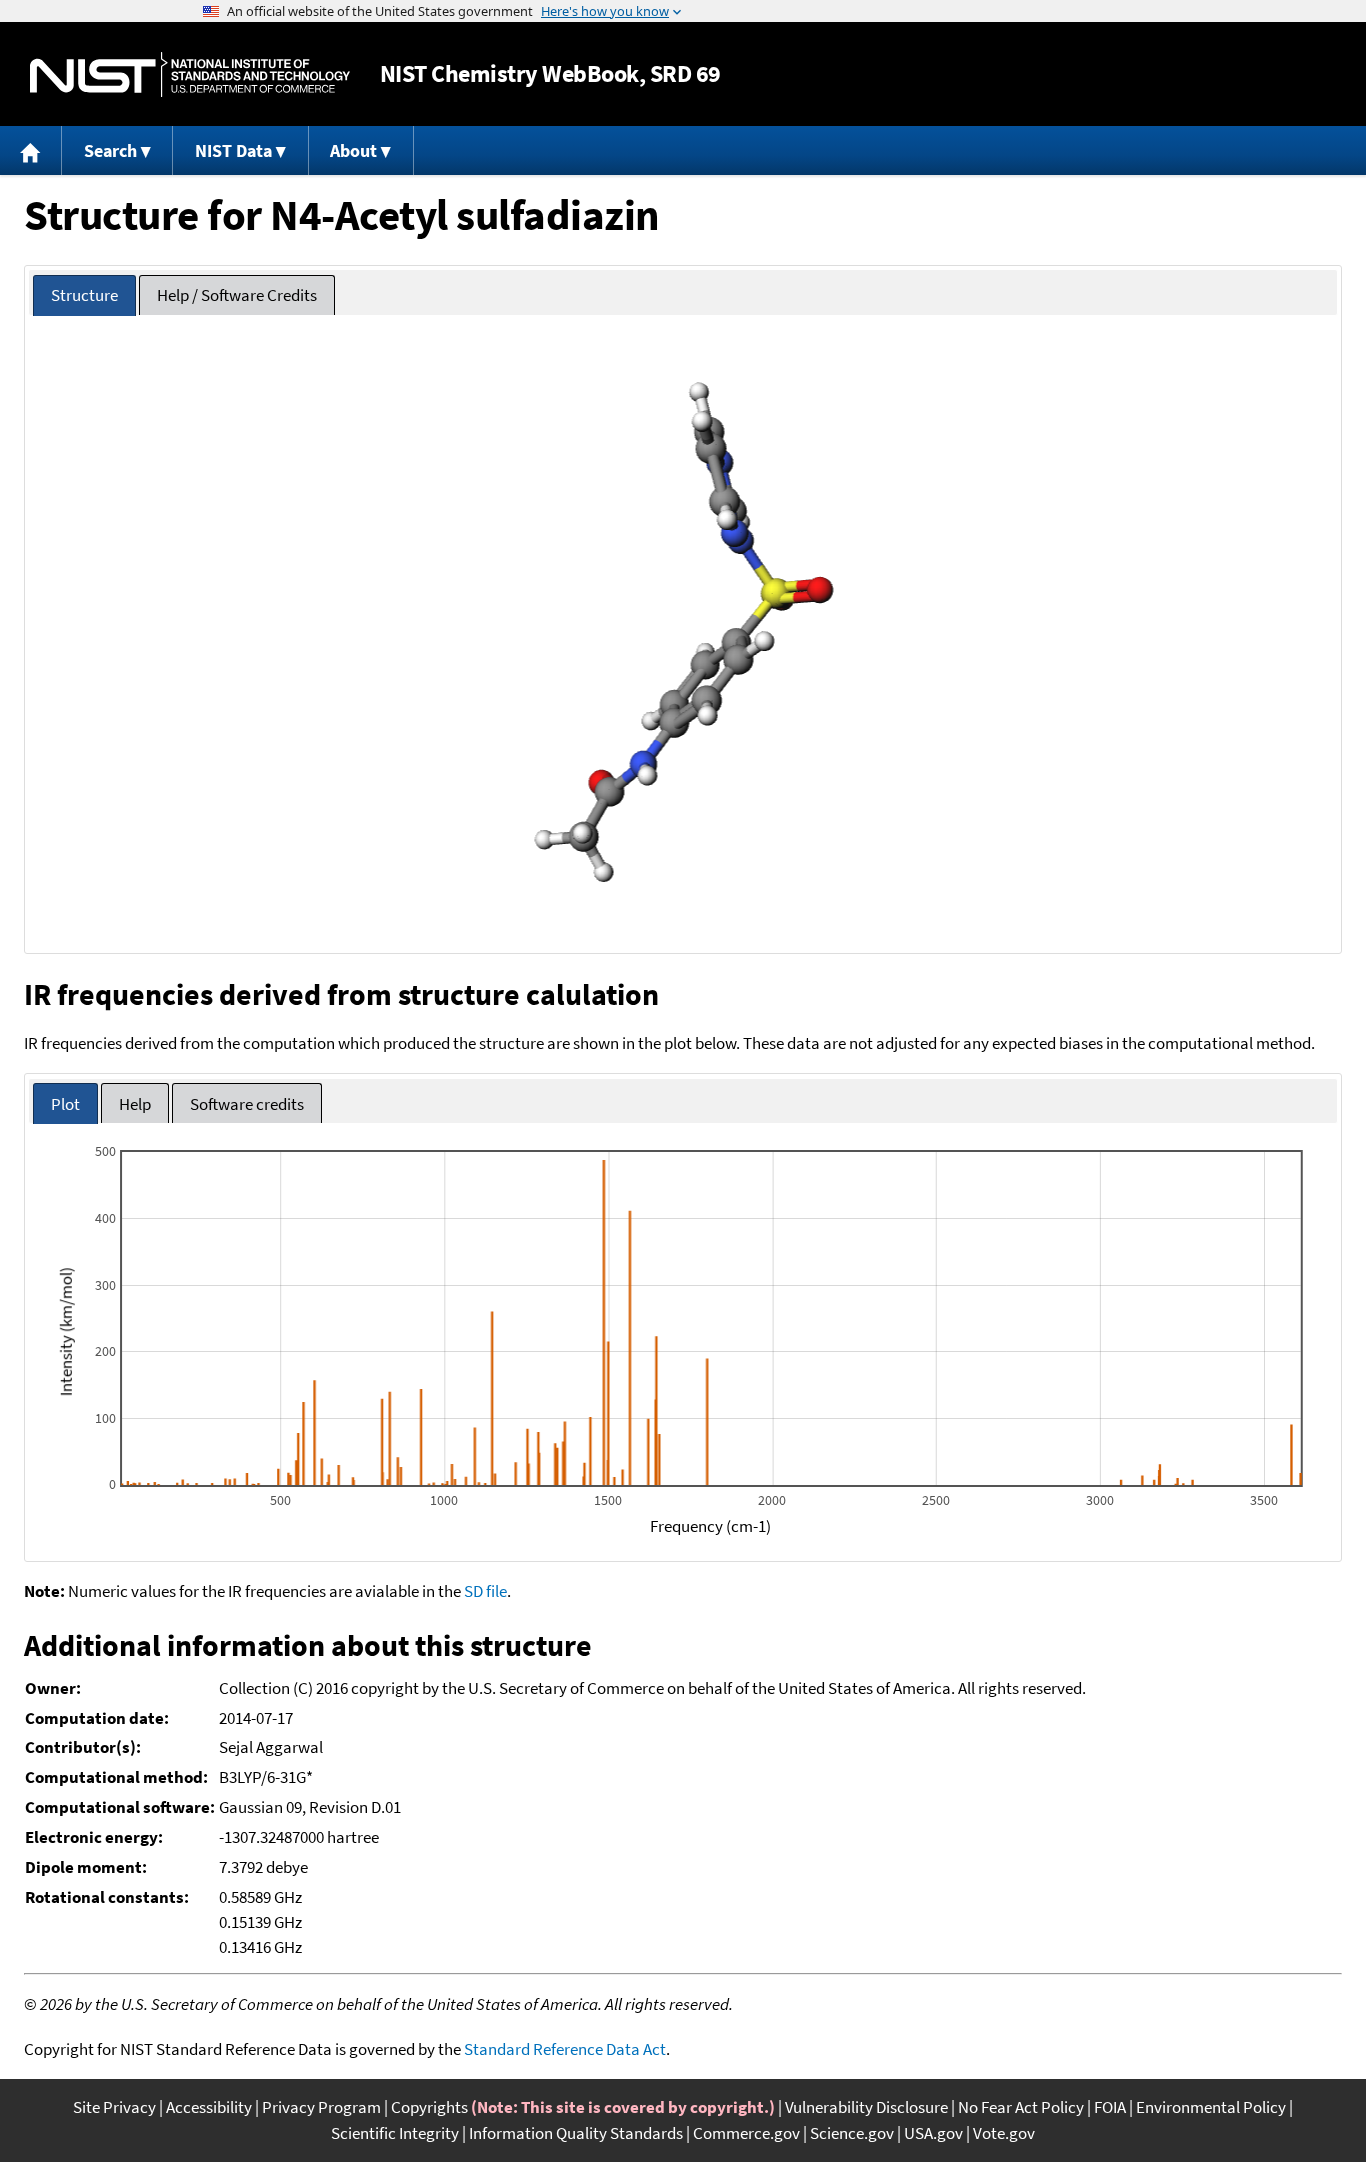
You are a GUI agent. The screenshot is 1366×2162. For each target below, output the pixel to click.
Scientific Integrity (395, 2133)
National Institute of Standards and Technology (190, 74)
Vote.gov (1004, 2133)
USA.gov (933, 2133)
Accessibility (209, 2107)
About (353, 150)
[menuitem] (31, 150)
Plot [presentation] (65, 1104)
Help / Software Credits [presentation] (237, 295)
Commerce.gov (746, 2133)
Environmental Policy (1211, 2107)
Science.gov (852, 2133)
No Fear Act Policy (1021, 2107)
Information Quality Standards (576, 2133)
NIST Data (233, 150)
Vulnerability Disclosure (866, 2107)
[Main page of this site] (31, 150)
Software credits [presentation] (247, 1104)
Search (110, 150)
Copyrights (429, 2107)
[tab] (84, 295)
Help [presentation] (135, 1104)
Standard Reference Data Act (565, 2049)
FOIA (1110, 2107)
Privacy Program (321, 2107)
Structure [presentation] (84, 295)
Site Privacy (114, 2107)
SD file (485, 1591)
